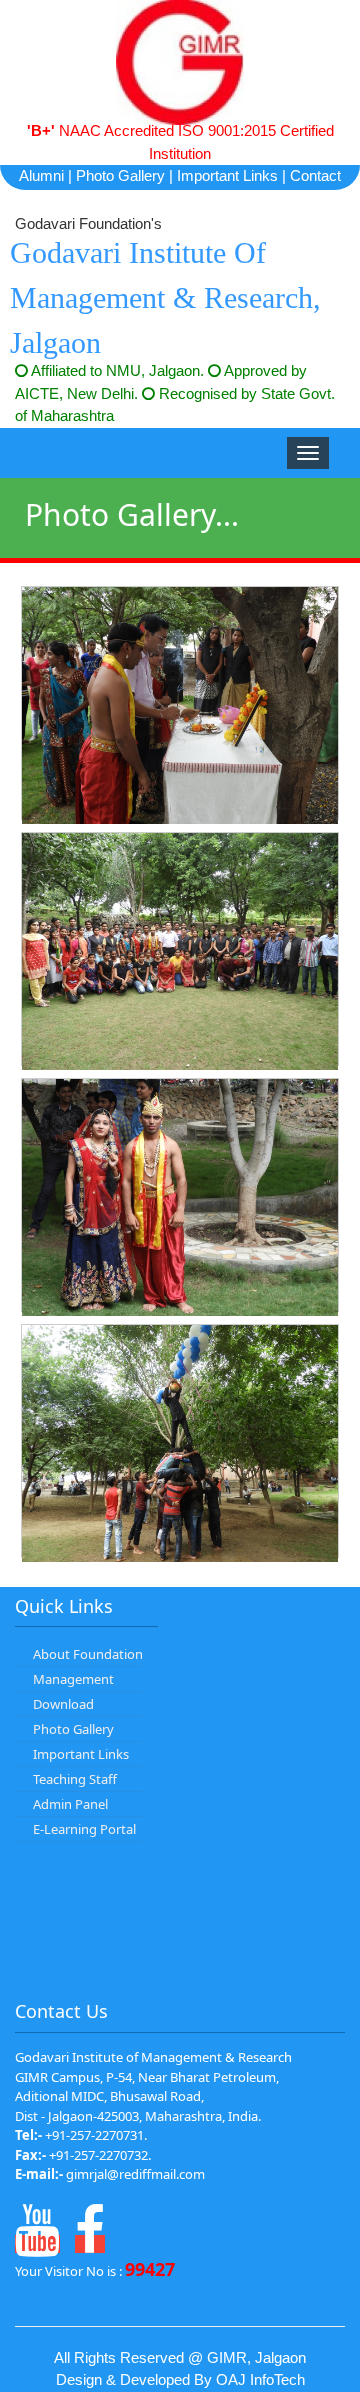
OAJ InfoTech (260, 2379)
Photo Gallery (120, 175)
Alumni (41, 175)
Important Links (227, 175)
